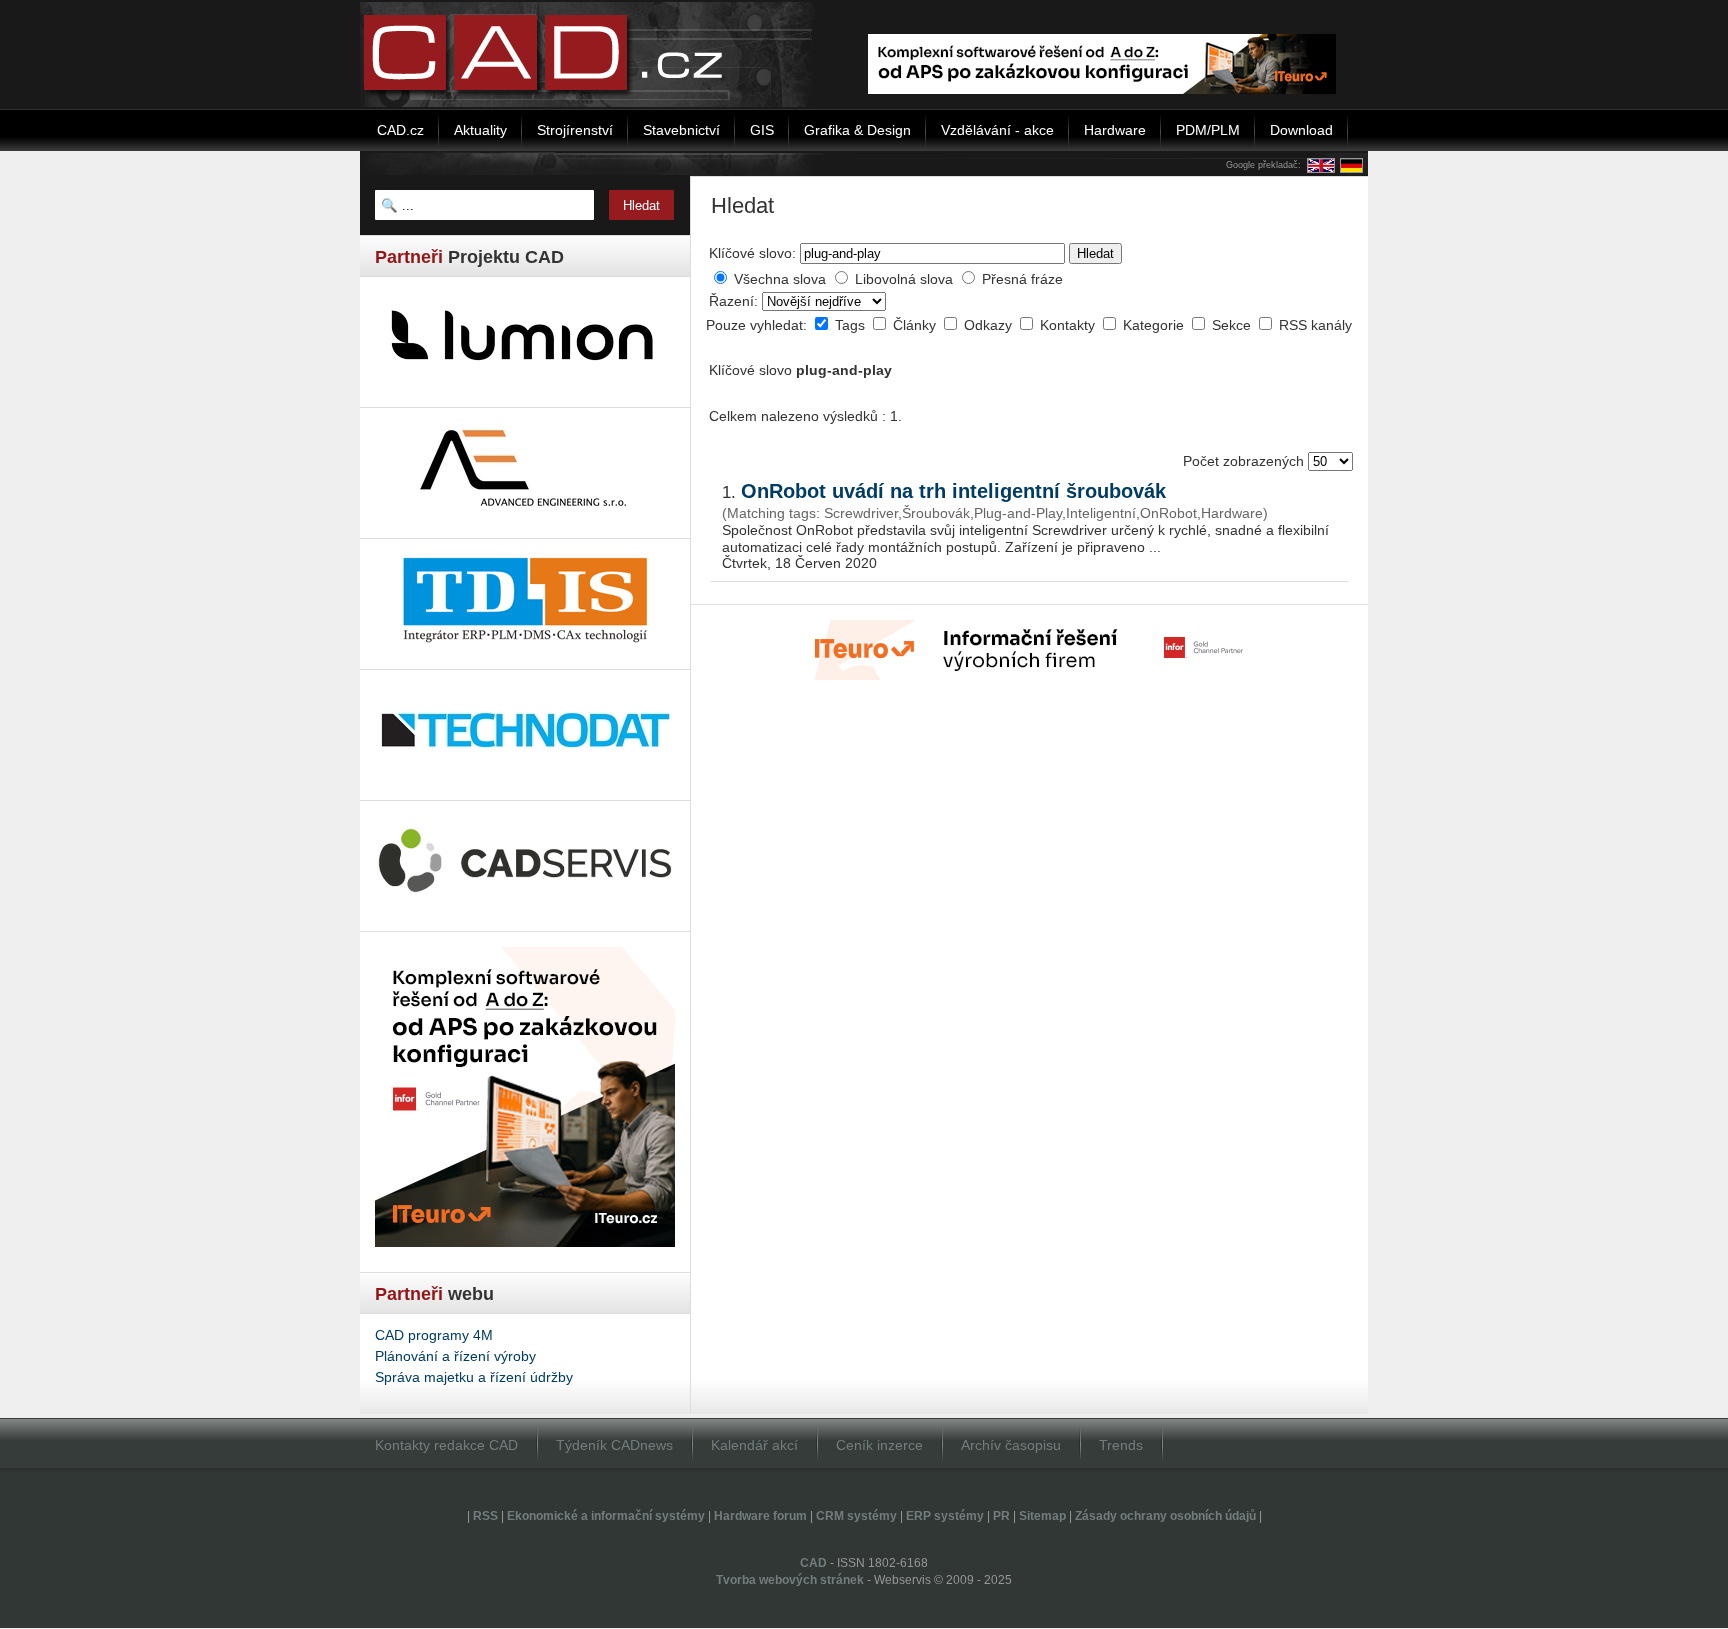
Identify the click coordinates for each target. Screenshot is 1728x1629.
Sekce (1233, 325)
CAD (813, 1563)
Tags (852, 325)
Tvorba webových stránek (790, 1580)
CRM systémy (856, 1516)
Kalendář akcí (754, 1445)
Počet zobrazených (1245, 461)
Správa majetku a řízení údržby (474, 1377)
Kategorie (1155, 325)
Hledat (1095, 253)
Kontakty (1069, 325)
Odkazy (990, 325)
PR (1001, 1516)
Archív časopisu (1011, 1445)
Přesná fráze (1022, 279)
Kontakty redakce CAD (446, 1445)
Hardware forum (760, 1516)
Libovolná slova (904, 279)
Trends (1121, 1445)
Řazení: (735, 301)
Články (916, 325)
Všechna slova (780, 279)
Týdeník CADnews (614, 1445)
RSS (485, 1516)
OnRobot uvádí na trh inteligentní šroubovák (953, 491)
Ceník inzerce (879, 1445)
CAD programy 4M (434, 1335)
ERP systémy (945, 1516)
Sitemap (1042, 1516)
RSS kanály (1315, 325)
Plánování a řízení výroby (455, 1356)
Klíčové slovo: (752, 253)
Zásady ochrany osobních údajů (1165, 1516)
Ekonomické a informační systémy (606, 1516)
